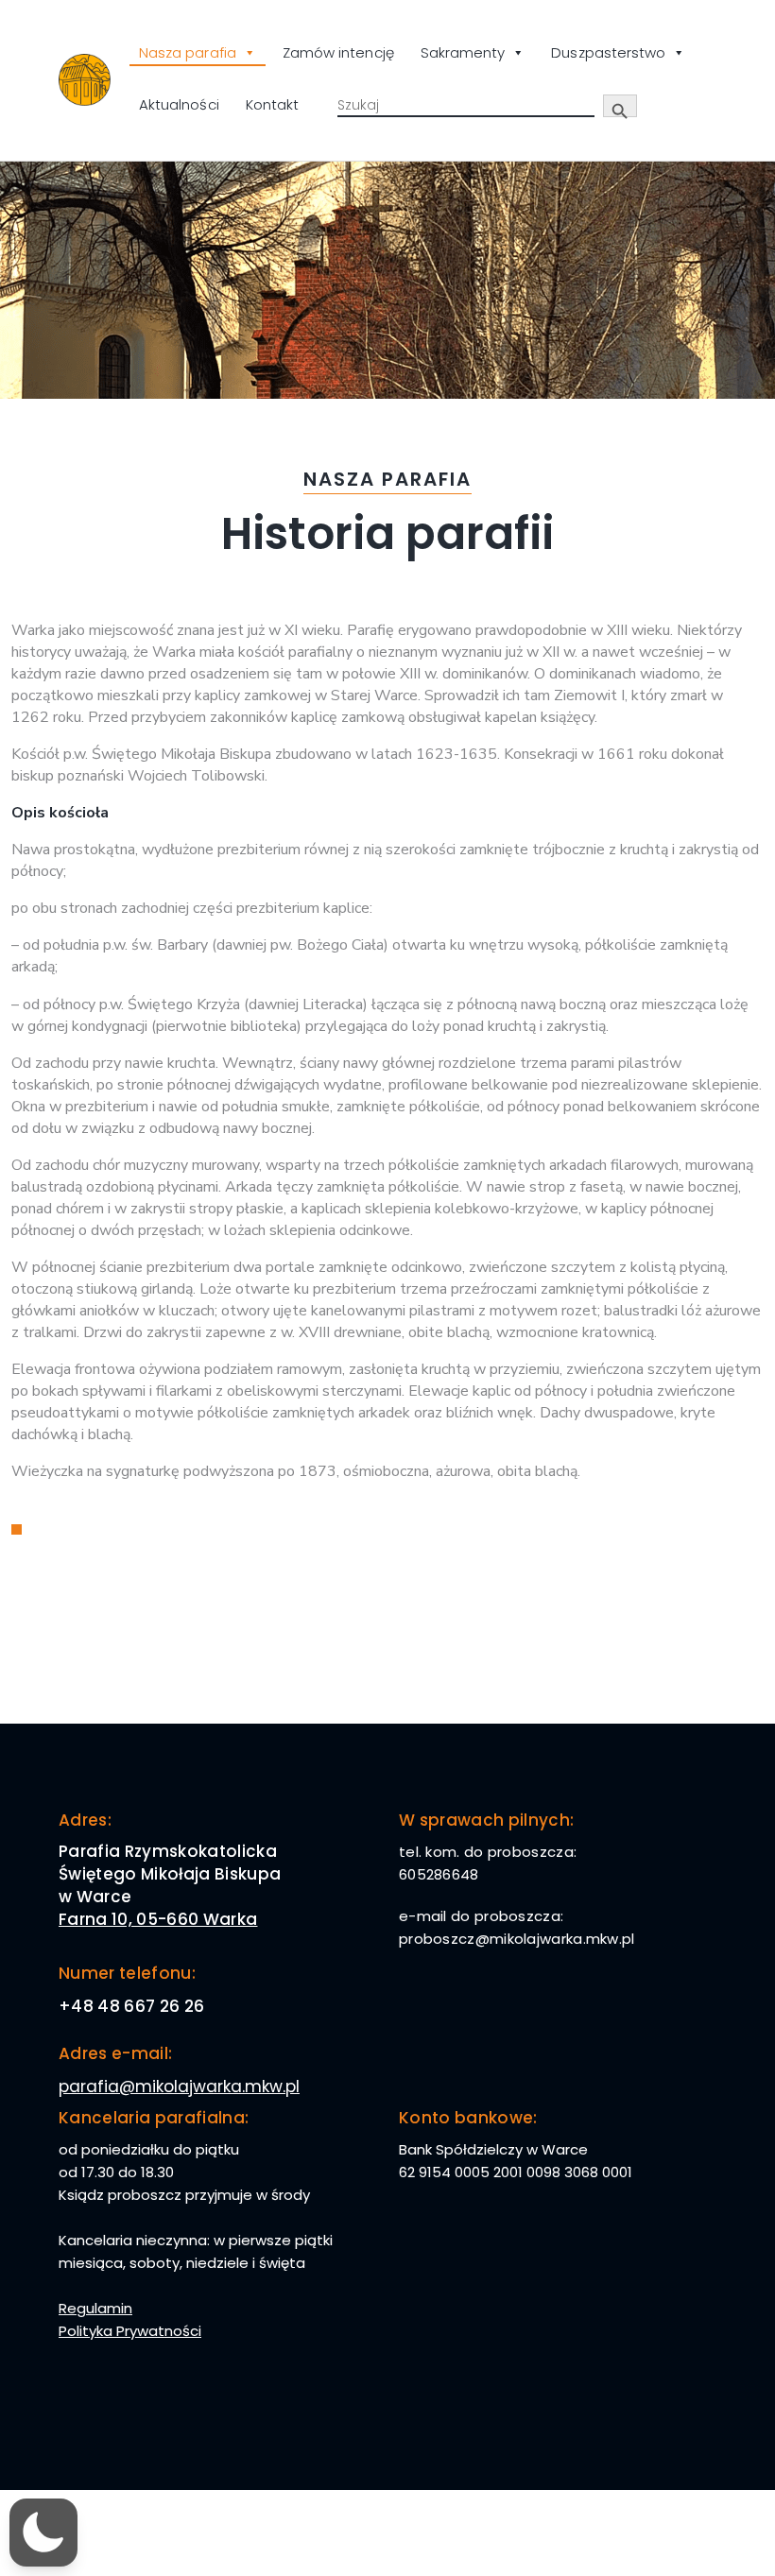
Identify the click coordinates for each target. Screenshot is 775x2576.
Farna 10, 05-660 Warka (158, 1919)
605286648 (439, 1874)
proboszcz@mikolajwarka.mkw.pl (517, 1939)
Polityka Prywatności (130, 2331)
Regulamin (95, 2308)
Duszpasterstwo (608, 52)
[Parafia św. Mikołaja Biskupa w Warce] (85, 80)
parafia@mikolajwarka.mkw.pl (179, 2087)
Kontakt (272, 104)
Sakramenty (463, 52)
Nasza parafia (188, 52)
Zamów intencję (338, 52)
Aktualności (179, 104)
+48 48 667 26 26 (131, 2006)
